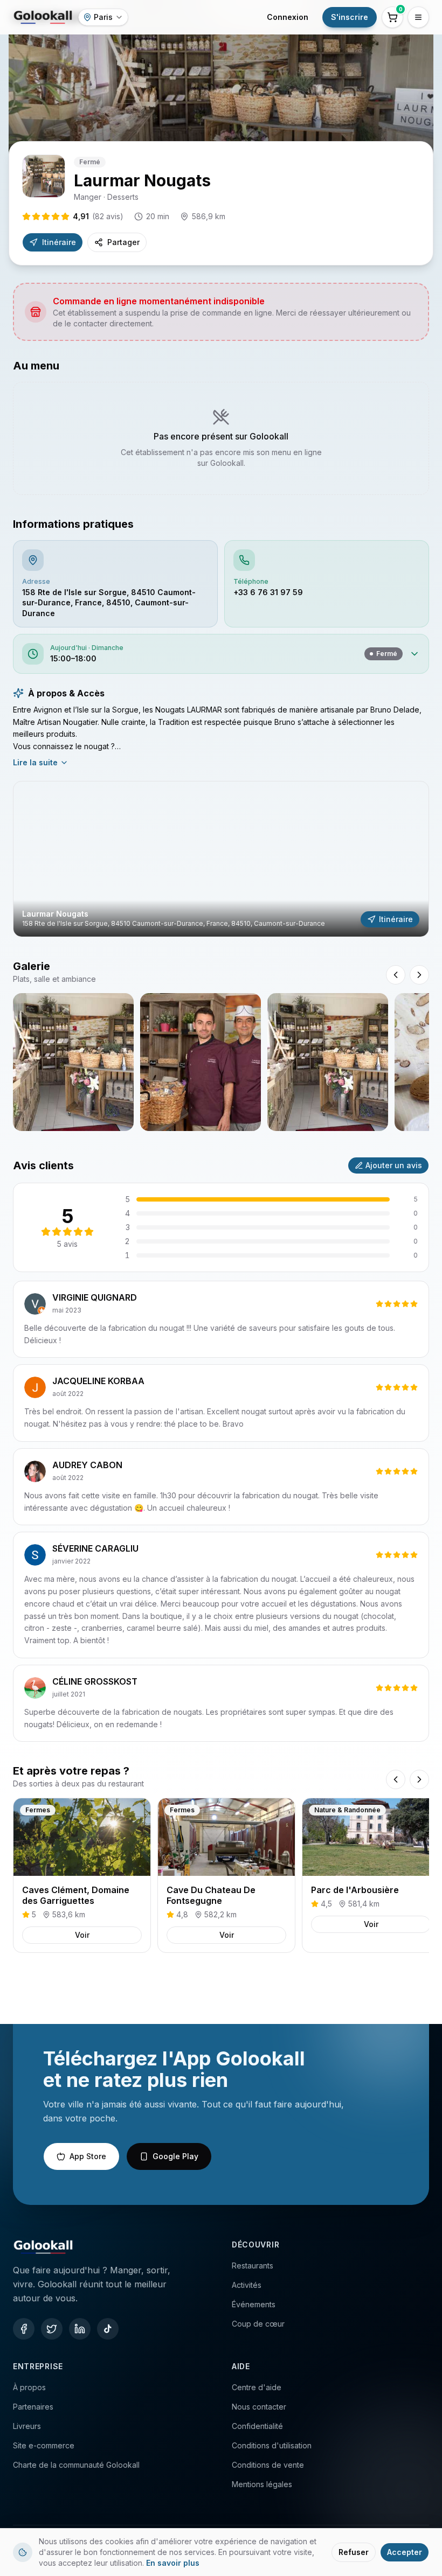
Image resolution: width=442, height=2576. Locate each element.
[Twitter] (52, 2329)
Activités (247, 2285)
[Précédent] (396, 1779)
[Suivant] (419, 1779)
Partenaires (33, 2407)
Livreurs (27, 2426)
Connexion (288, 17)
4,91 (98, 216)
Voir (82, 1935)
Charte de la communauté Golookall (76, 2465)
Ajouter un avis (394, 1165)
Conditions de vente (268, 2465)
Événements (254, 2304)
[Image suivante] (419, 975)
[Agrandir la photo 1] (73, 1062)
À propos (29, 2387)
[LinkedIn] (80, 2329)
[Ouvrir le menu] (418, 17)
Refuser (354, 2552)
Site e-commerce (44, 2445)
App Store (88, 2156)
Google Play (175, 2156)
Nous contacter (259, 2407)
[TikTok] (108, 2329)
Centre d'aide (257, 2387)
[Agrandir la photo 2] (201, 1062)
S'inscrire (350, 17)
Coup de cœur (258, 2324)
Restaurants (253, 2266)
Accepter (405, 2552)
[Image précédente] (396, 975)
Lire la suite (35, 762)
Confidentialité (257, 2426)
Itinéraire (59, 242)
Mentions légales (262, 2484)
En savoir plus (173, 2563)
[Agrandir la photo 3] (328, 1062)
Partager (123, 242)
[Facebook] (24, 2329)
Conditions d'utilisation (272, 2445)
